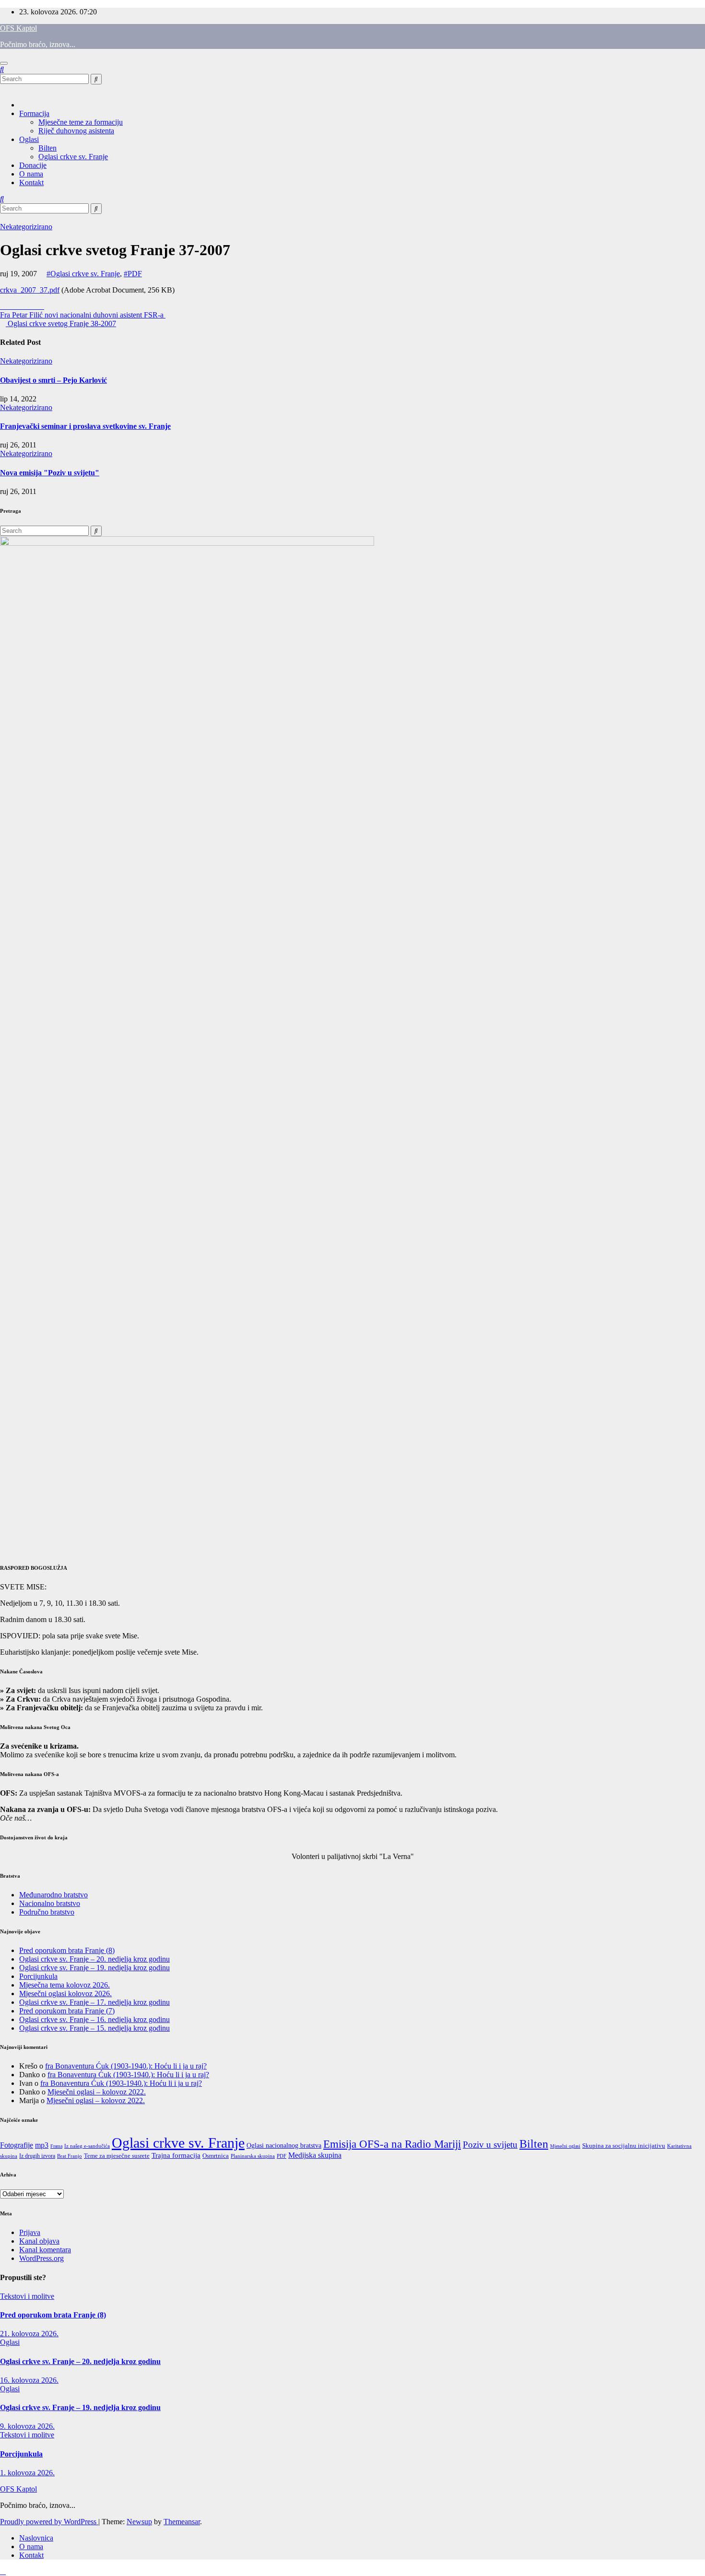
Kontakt (31, 182)
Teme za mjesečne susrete (117, 2156)
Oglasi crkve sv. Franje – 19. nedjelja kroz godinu (94, 1968)
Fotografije (17, 2145)
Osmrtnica (216, 2156)
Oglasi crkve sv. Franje (73, 157)
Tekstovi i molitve (27, 2296)
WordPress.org (41, 2258)
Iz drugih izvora (37, 2156)
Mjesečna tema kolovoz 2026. (65, 1985)
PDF (282, 2156)
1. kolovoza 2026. (27, 2473)
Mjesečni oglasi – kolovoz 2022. (97, 2092)
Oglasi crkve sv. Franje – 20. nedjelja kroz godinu (94, 1959)
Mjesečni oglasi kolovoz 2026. (65, 1994)
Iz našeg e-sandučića (87, 2146)
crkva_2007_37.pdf (30, 290)
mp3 (42, 2145)
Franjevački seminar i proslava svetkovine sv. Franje (85, 426)
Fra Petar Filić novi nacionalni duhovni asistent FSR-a (83, 315)
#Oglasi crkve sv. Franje (83, 274)
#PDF (133, 274)
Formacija (34, 113)
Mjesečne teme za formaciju (81, 122)
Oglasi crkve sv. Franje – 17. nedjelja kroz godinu (94, 2002)
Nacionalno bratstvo (50, 1903)
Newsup (139, 2522)
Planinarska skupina (253, 2156)
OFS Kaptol (18, 28)
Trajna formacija (176, 2155)
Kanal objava (39, 2241)
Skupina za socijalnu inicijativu (624, 2146)
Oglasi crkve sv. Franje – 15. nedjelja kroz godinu (94, 2028)
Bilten (47, 148)
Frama (56, 2146)
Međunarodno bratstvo (53, 1895)
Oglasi (29, 139)
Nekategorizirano (26, 227)
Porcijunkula (38, 1976)
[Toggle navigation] (4, 63)
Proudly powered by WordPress (49, 2522)
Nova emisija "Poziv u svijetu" (50, 473)
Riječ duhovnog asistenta (76, 131)
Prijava (30, 2232)
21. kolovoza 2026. (29, 2334)
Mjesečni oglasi (565, 2146)
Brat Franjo (70, 2156)
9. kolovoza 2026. (27, 2426)
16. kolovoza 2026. (29, 2380)
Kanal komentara (45, 2250)
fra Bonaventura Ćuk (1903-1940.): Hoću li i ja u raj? (126, 2066)
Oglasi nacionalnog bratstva (284, 2145)
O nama (31, 174)
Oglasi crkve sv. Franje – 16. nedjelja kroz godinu (94, 2019)
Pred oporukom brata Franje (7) (67, 2011)
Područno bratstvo (47, 1912)
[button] (2, 69)
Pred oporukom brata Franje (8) (67, 1950)
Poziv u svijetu (490, 2145)
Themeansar (182, 2522)
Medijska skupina (315, 2155)
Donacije (33, 165)
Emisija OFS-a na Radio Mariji (392, 2144)
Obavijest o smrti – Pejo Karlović (53, 380)
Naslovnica (36, 2538)
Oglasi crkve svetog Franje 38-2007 (61, 323)
